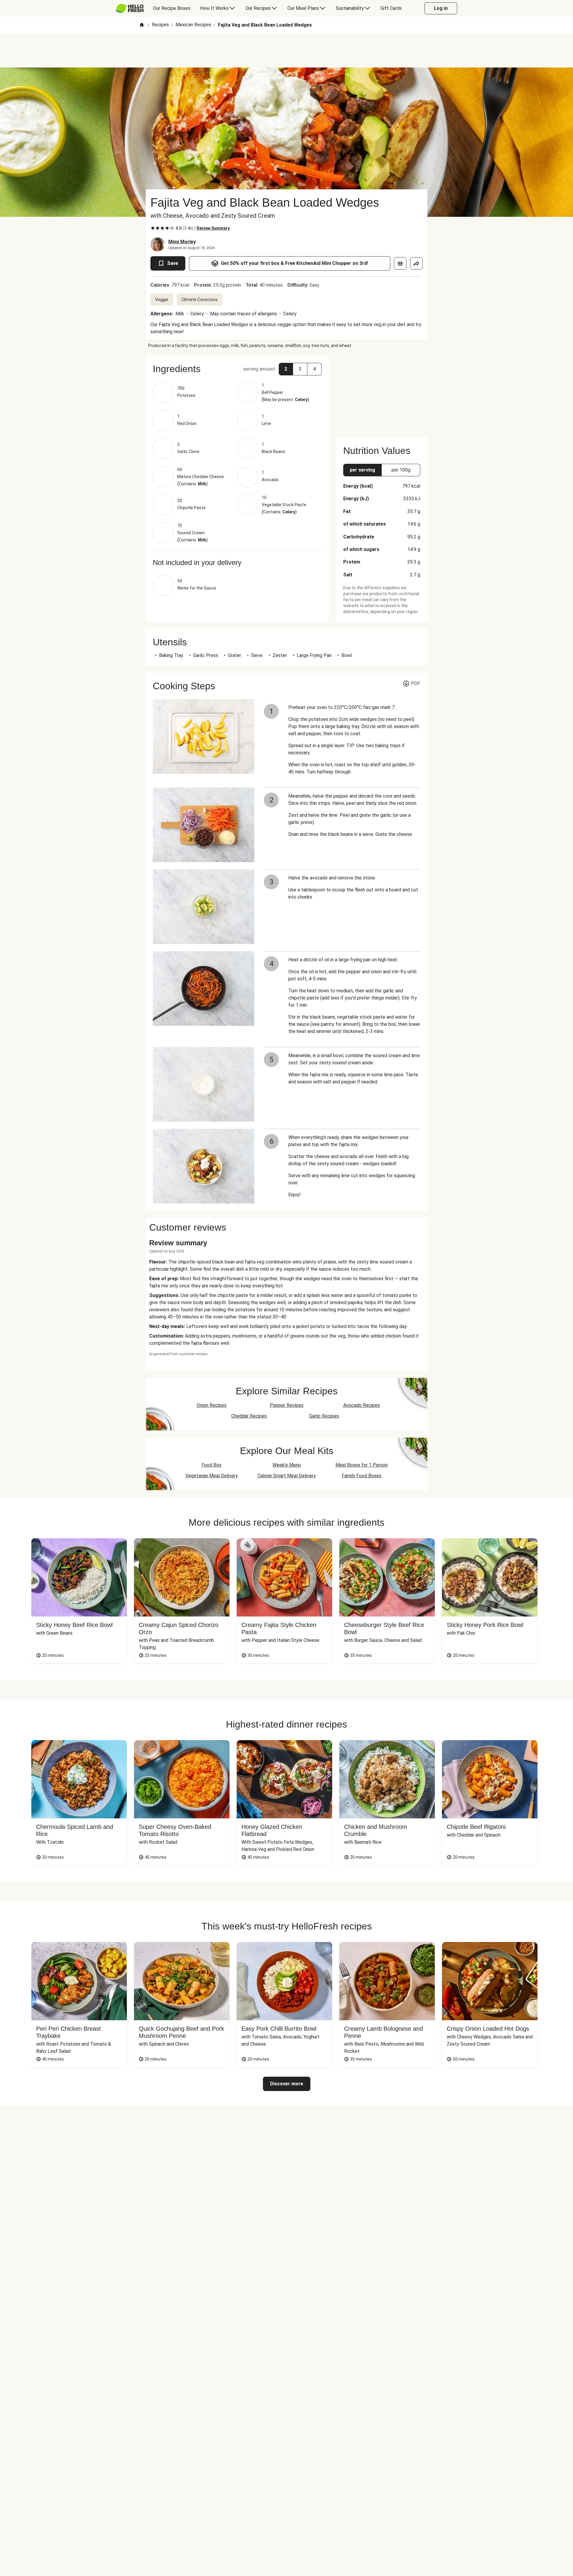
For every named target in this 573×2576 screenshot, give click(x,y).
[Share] (416, 263)
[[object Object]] (400, 263)
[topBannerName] (286, 50)
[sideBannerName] (382, 393)
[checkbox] (153, 228)
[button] (237, 369)
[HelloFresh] (130, 8)
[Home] (142, 25)
